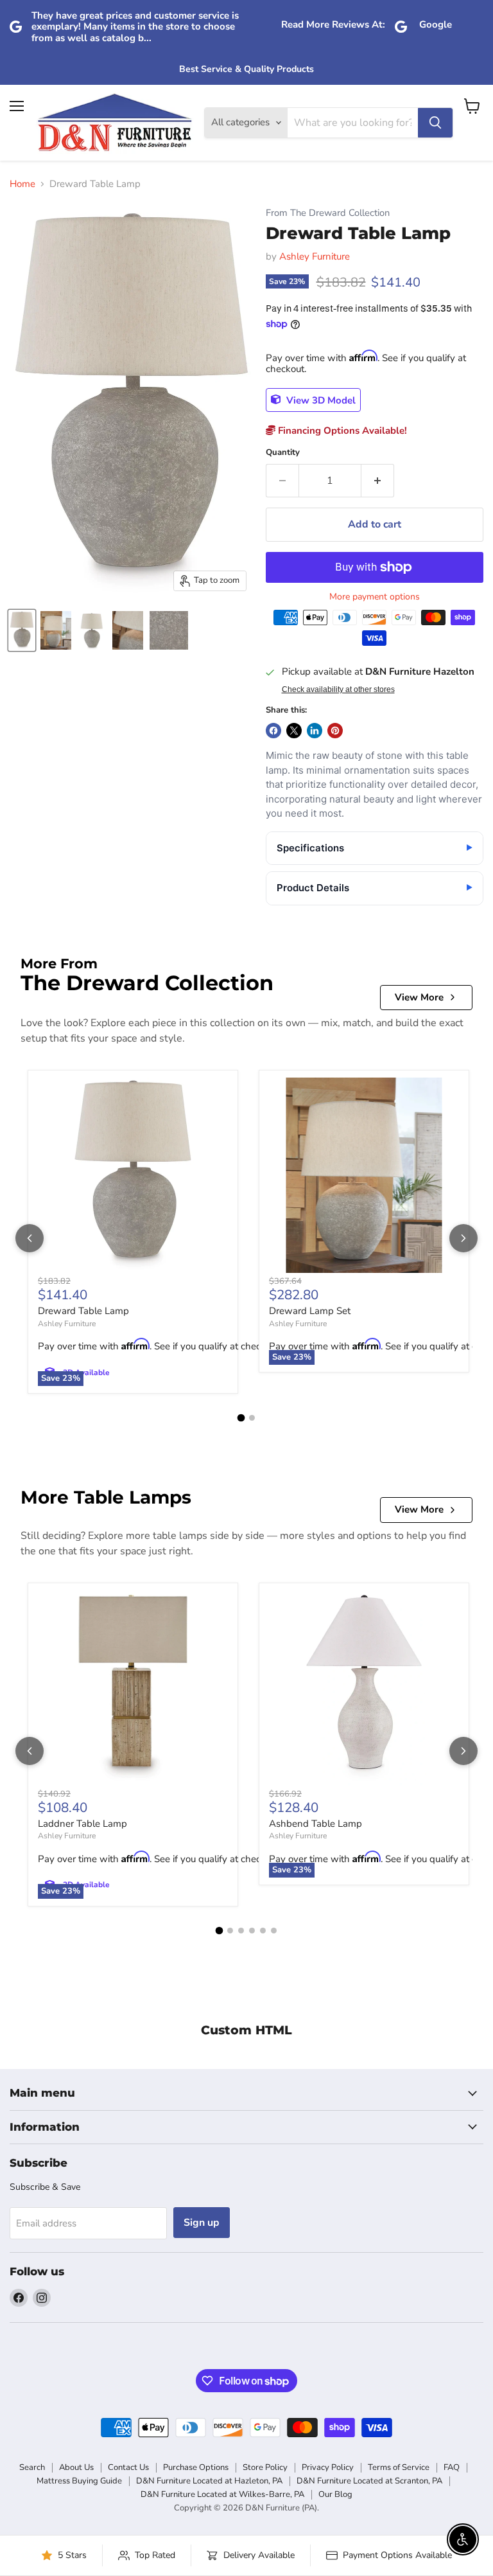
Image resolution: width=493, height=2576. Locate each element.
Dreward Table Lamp (83, 1311)
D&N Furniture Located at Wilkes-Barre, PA (222, 2494)
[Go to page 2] (252, 1418)
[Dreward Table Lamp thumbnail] (22, 630)
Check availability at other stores (338, 689)
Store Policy (265, 2467)
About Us (76, 2467)
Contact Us (128, 2467)
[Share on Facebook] (273, 731)
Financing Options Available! (341, 431)
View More (419, 997)
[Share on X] (294, 731)
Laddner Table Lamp (82, 1824)
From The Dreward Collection (328, 213)
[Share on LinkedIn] (315, 731)
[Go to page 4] (252, 1931)
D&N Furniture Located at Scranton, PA (369, 2481)
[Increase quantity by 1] (378, 481)
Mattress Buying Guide (79, 2481)
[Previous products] (30, 1238)
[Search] (435, 123)
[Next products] (463, 1238)
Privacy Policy (328, 2467)
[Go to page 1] (241, 1418)
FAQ (452, 2467)
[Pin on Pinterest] (335, 731)
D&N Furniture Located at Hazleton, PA (209, 2481)
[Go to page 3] (241, 1931)
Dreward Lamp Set (310, 1311)
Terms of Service (399, 2467)
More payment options (375, 597)
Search (32, 2467)
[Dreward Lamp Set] (364, 1175)
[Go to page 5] (263, 1931)
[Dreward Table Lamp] (133, 1175)
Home (22, 184)
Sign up (202, 2223)
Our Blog (335, 2494)
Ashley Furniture (315, 256)
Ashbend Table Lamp (316, 1824)
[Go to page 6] (274, 1931)
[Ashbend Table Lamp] (364, 1688)
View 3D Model (320, 400)
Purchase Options (196, 2467)
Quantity (283, 453)
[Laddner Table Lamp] (133, 1688)
